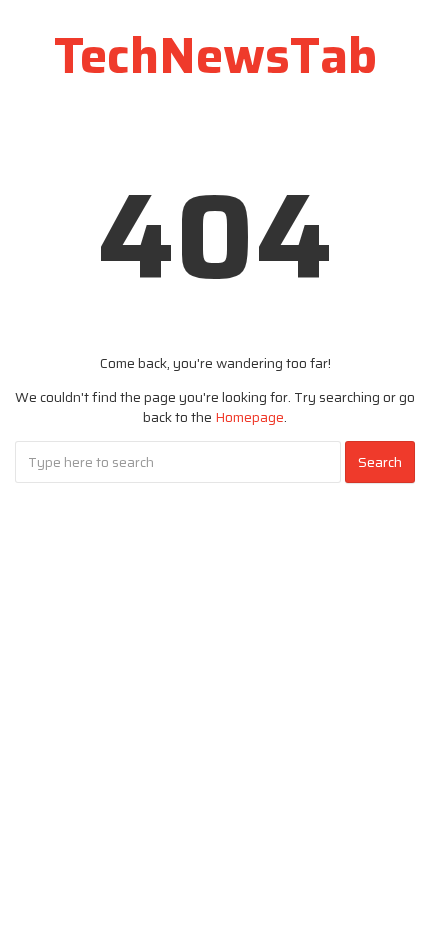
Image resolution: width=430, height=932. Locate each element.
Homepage (249, 417)
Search (380, 462)
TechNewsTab (215, 55)
